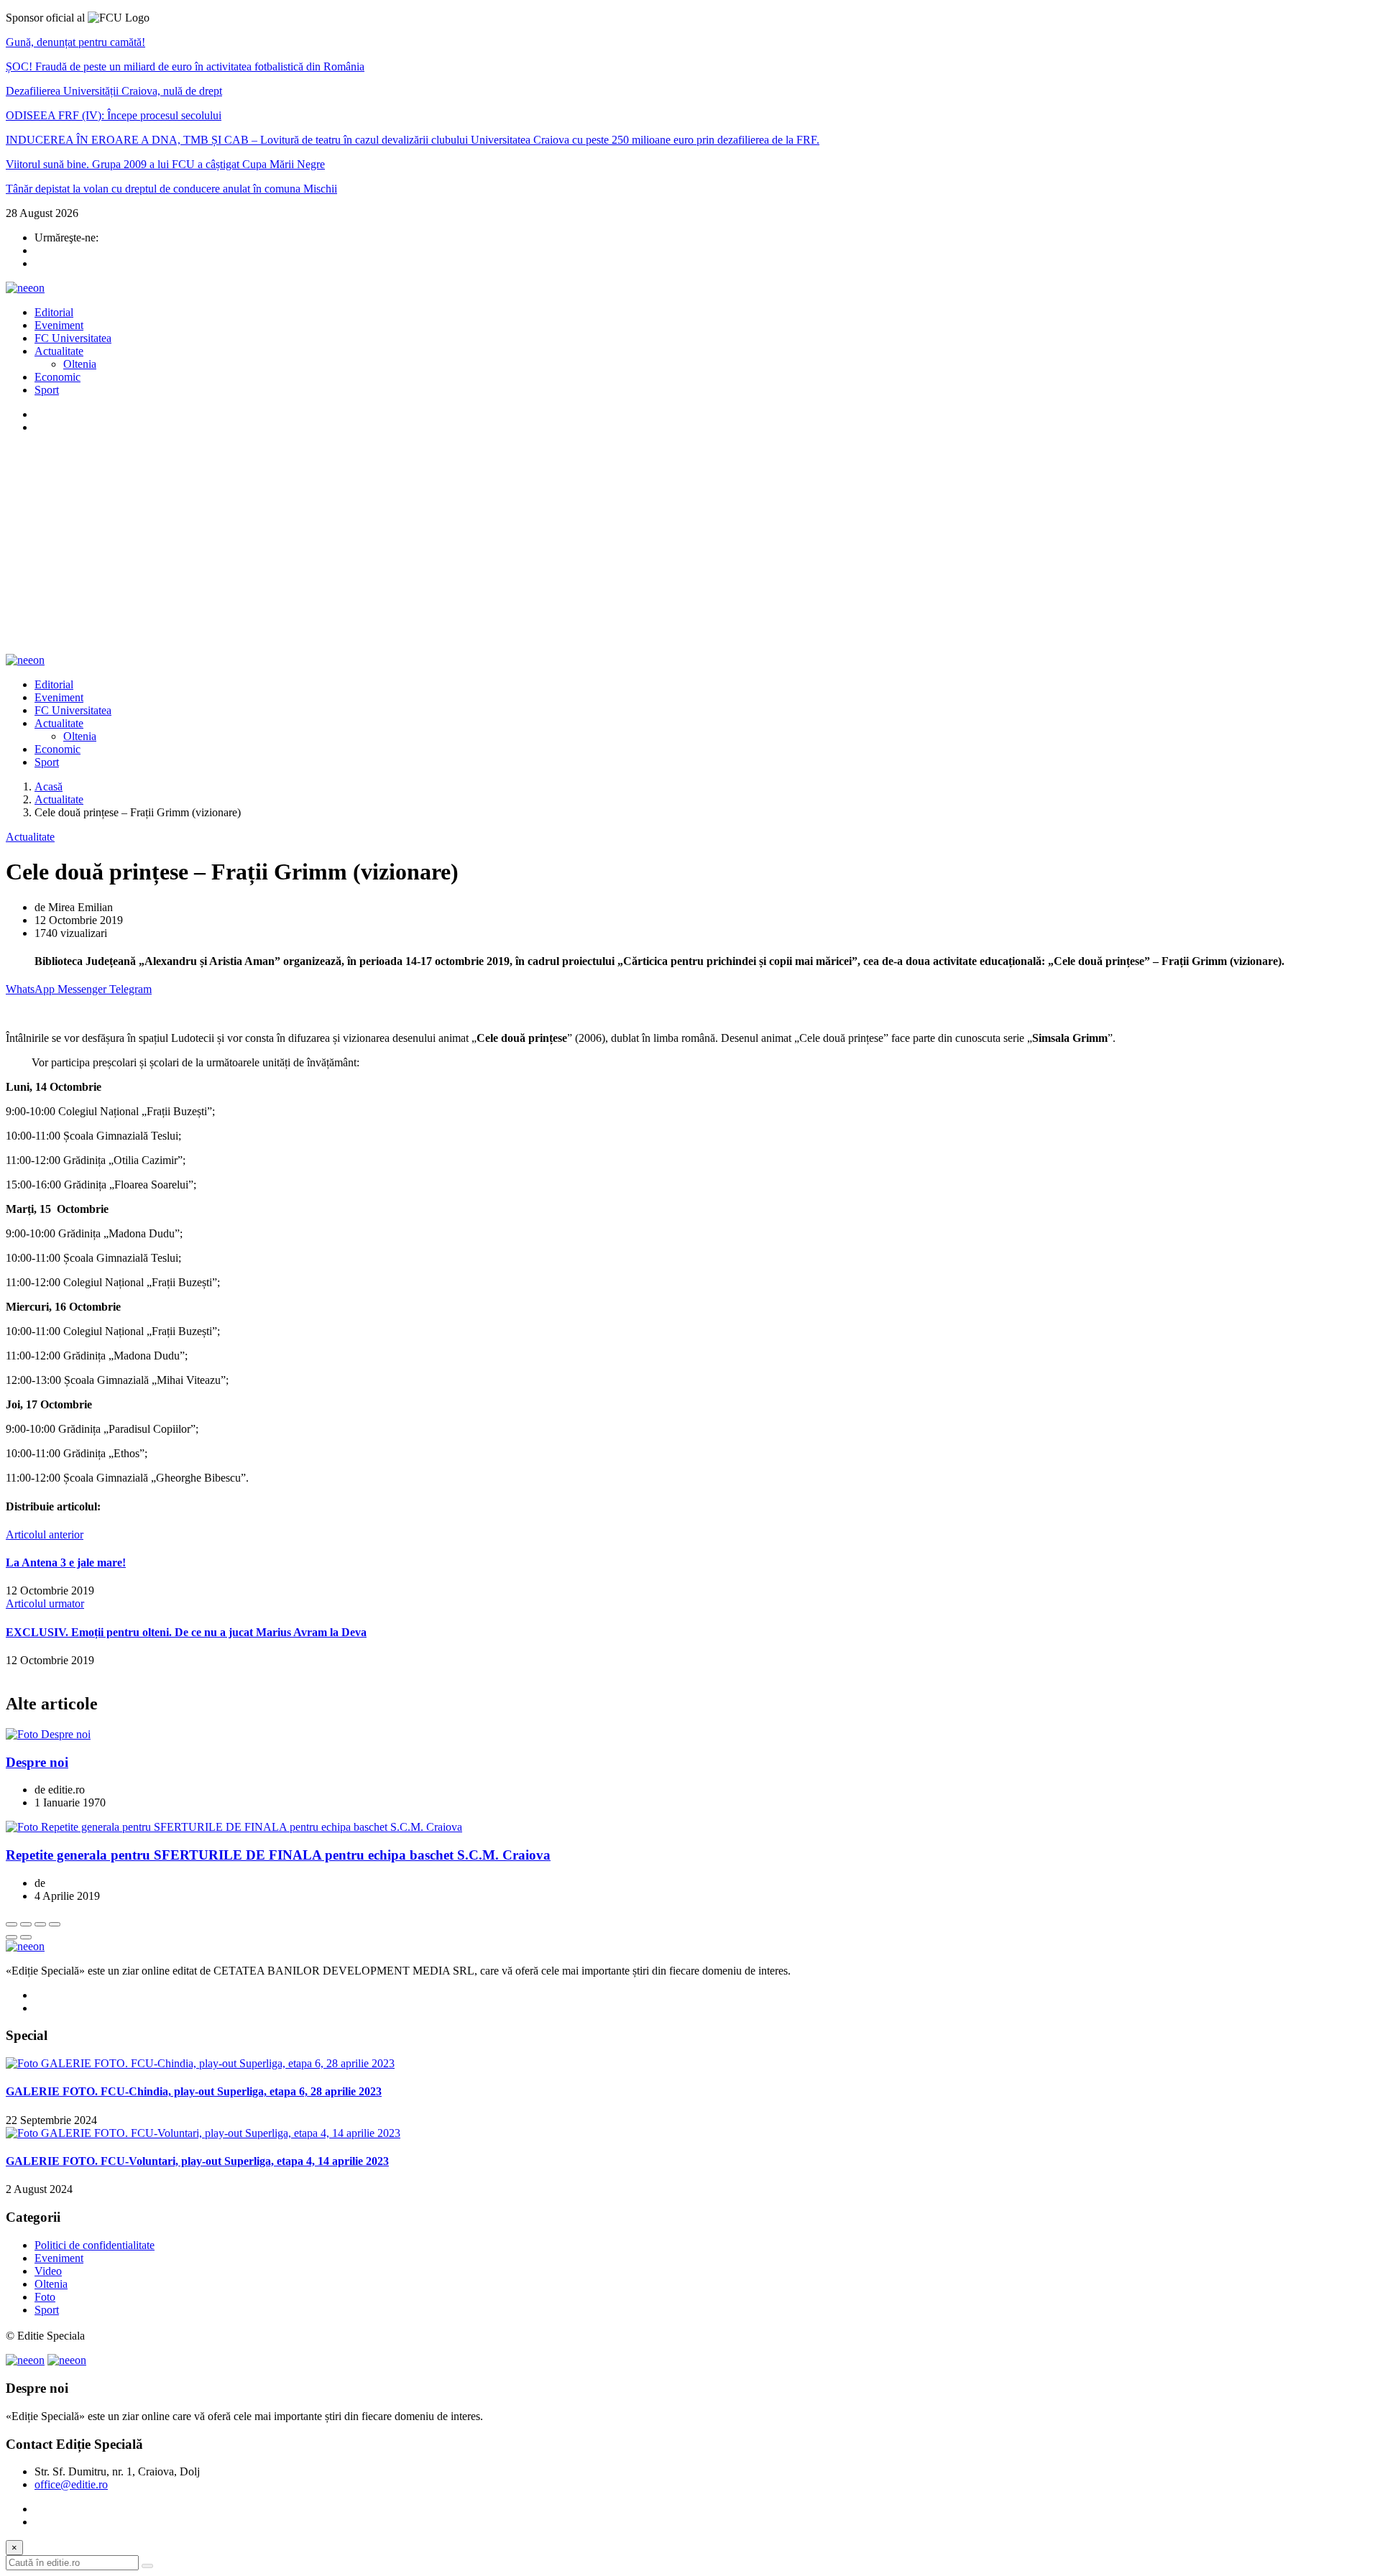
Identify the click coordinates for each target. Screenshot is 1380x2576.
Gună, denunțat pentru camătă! (75, 42)
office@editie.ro (71, 2484)
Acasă (49, 786)
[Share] (26, 1924)
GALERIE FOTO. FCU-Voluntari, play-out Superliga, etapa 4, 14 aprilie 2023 (197, 2161)
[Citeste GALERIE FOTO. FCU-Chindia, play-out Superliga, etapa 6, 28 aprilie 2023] (200, 2063)
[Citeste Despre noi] (48, 1734)
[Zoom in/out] (55, 1924)
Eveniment (59, 325)
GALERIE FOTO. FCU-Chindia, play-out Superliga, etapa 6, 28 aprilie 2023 (194, 2091)
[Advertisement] (690, 546)
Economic (57, 377)
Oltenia (80, 364)
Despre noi (37, 1762)
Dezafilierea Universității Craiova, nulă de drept (114, 91)
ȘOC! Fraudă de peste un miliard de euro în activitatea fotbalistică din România (185, 66)
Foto (45, 2297)
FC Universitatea (73, 338)
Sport (47, 390)
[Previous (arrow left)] (11, 1937)
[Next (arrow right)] (26, 1937)
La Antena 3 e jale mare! (66, 1562)
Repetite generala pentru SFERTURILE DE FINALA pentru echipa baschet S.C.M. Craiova (278, 1855)
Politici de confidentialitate (95, 2245)
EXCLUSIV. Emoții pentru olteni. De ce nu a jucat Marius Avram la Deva (186, 1632)
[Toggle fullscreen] (40, 1924)
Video (48, 2271)
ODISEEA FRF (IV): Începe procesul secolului (114, 115)
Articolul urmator (45, 1603)
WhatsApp (32, 989)
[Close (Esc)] (11, 1924)
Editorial (54, 312)
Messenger (83, 989)
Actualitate (59, 351)
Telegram (130, 989)
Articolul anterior (45, 1534)
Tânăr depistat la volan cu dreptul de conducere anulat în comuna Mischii (171, 189)
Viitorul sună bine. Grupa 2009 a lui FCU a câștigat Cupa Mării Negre (165, 164)
